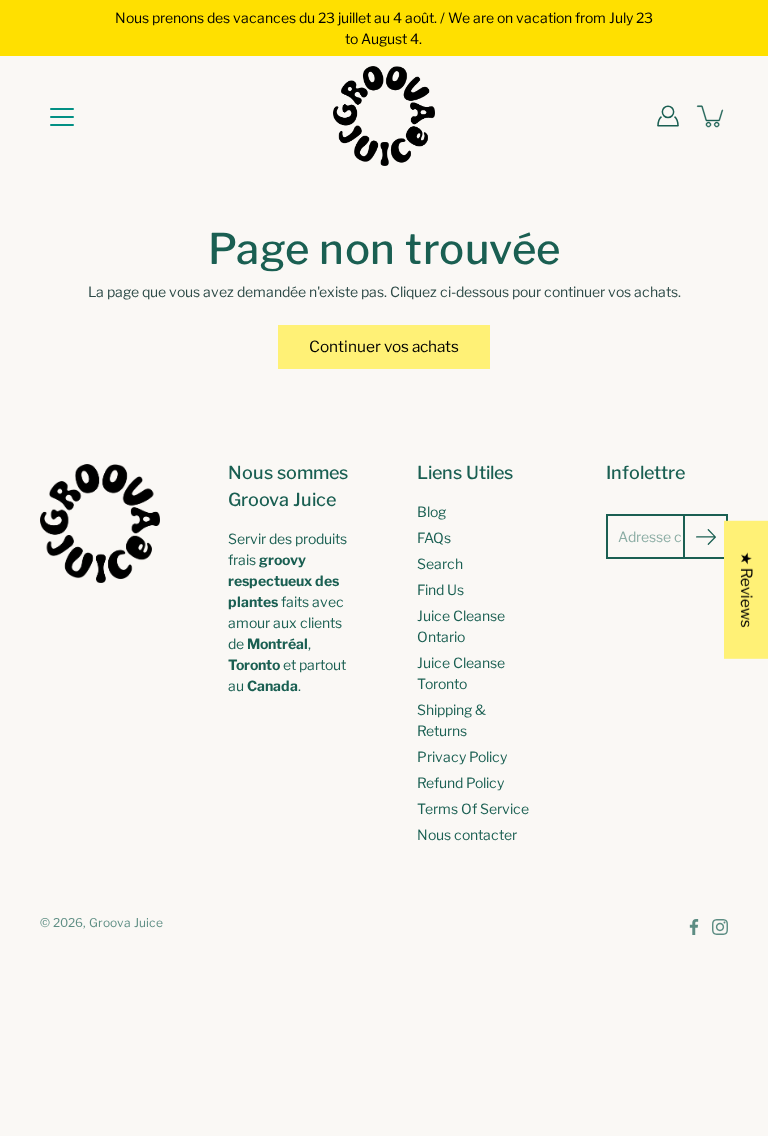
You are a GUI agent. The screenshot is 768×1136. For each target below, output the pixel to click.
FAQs (434, 537)
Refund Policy (460, 782)
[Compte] (668, 116)
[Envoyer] (705, 536)
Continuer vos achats (384, 346)
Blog (431, 511)
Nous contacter (467, 834)
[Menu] (62, 117)
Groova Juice (126, 922)
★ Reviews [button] (746, 590)
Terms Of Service (473, 808)
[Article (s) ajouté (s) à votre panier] (712, 116)
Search (440, 563)
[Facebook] (694, 927)
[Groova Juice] (384, 116)
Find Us (440, 589)
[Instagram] (720, 927)
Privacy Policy (462, 756)
